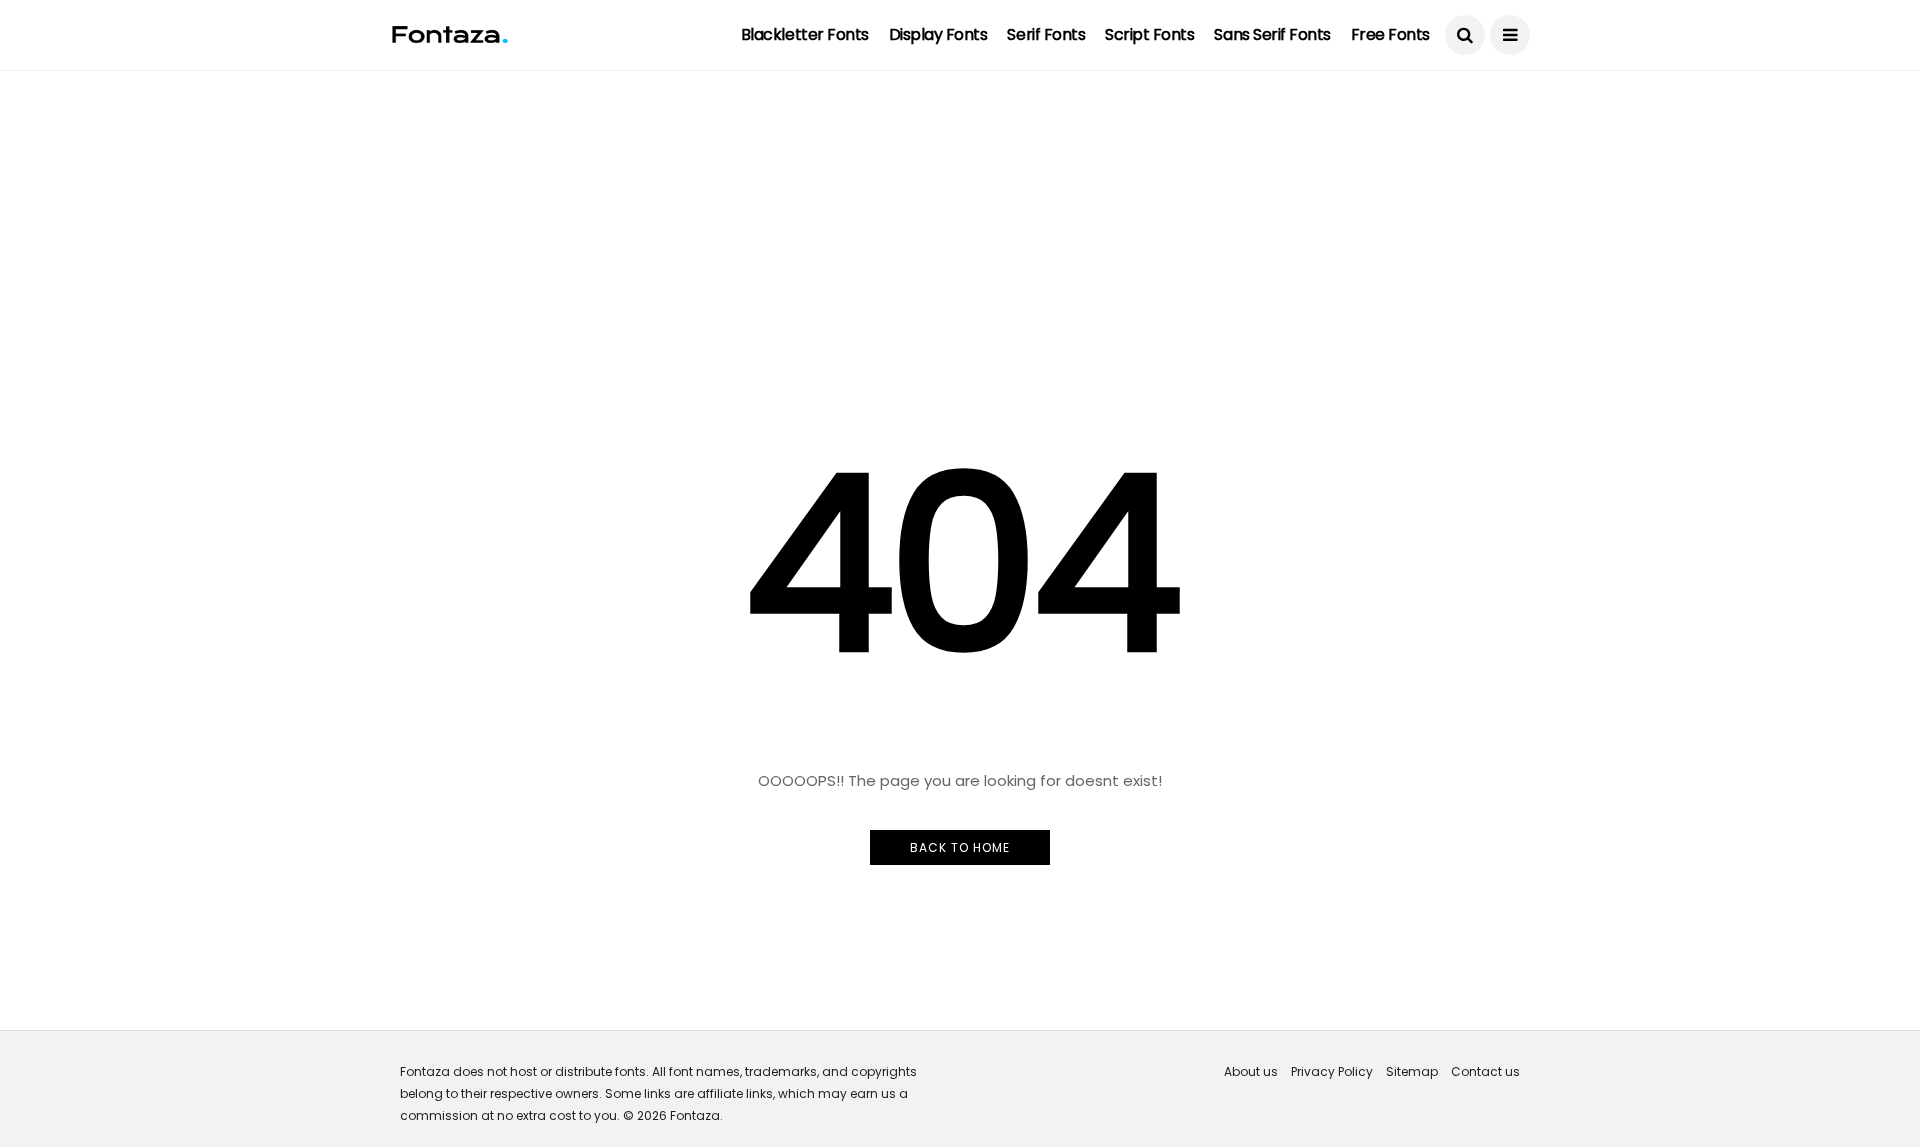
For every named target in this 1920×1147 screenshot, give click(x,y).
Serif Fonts (1046, 34)
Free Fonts (1390, 34)
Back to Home (960, 847)
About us (1251, 1071)
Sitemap (1412, 1071)
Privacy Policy (1332, 1071)
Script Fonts (1149, 34)
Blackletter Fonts (805, 34)
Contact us (1485, 1071)
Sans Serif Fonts (1272, 34)
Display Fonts (938, 34)
